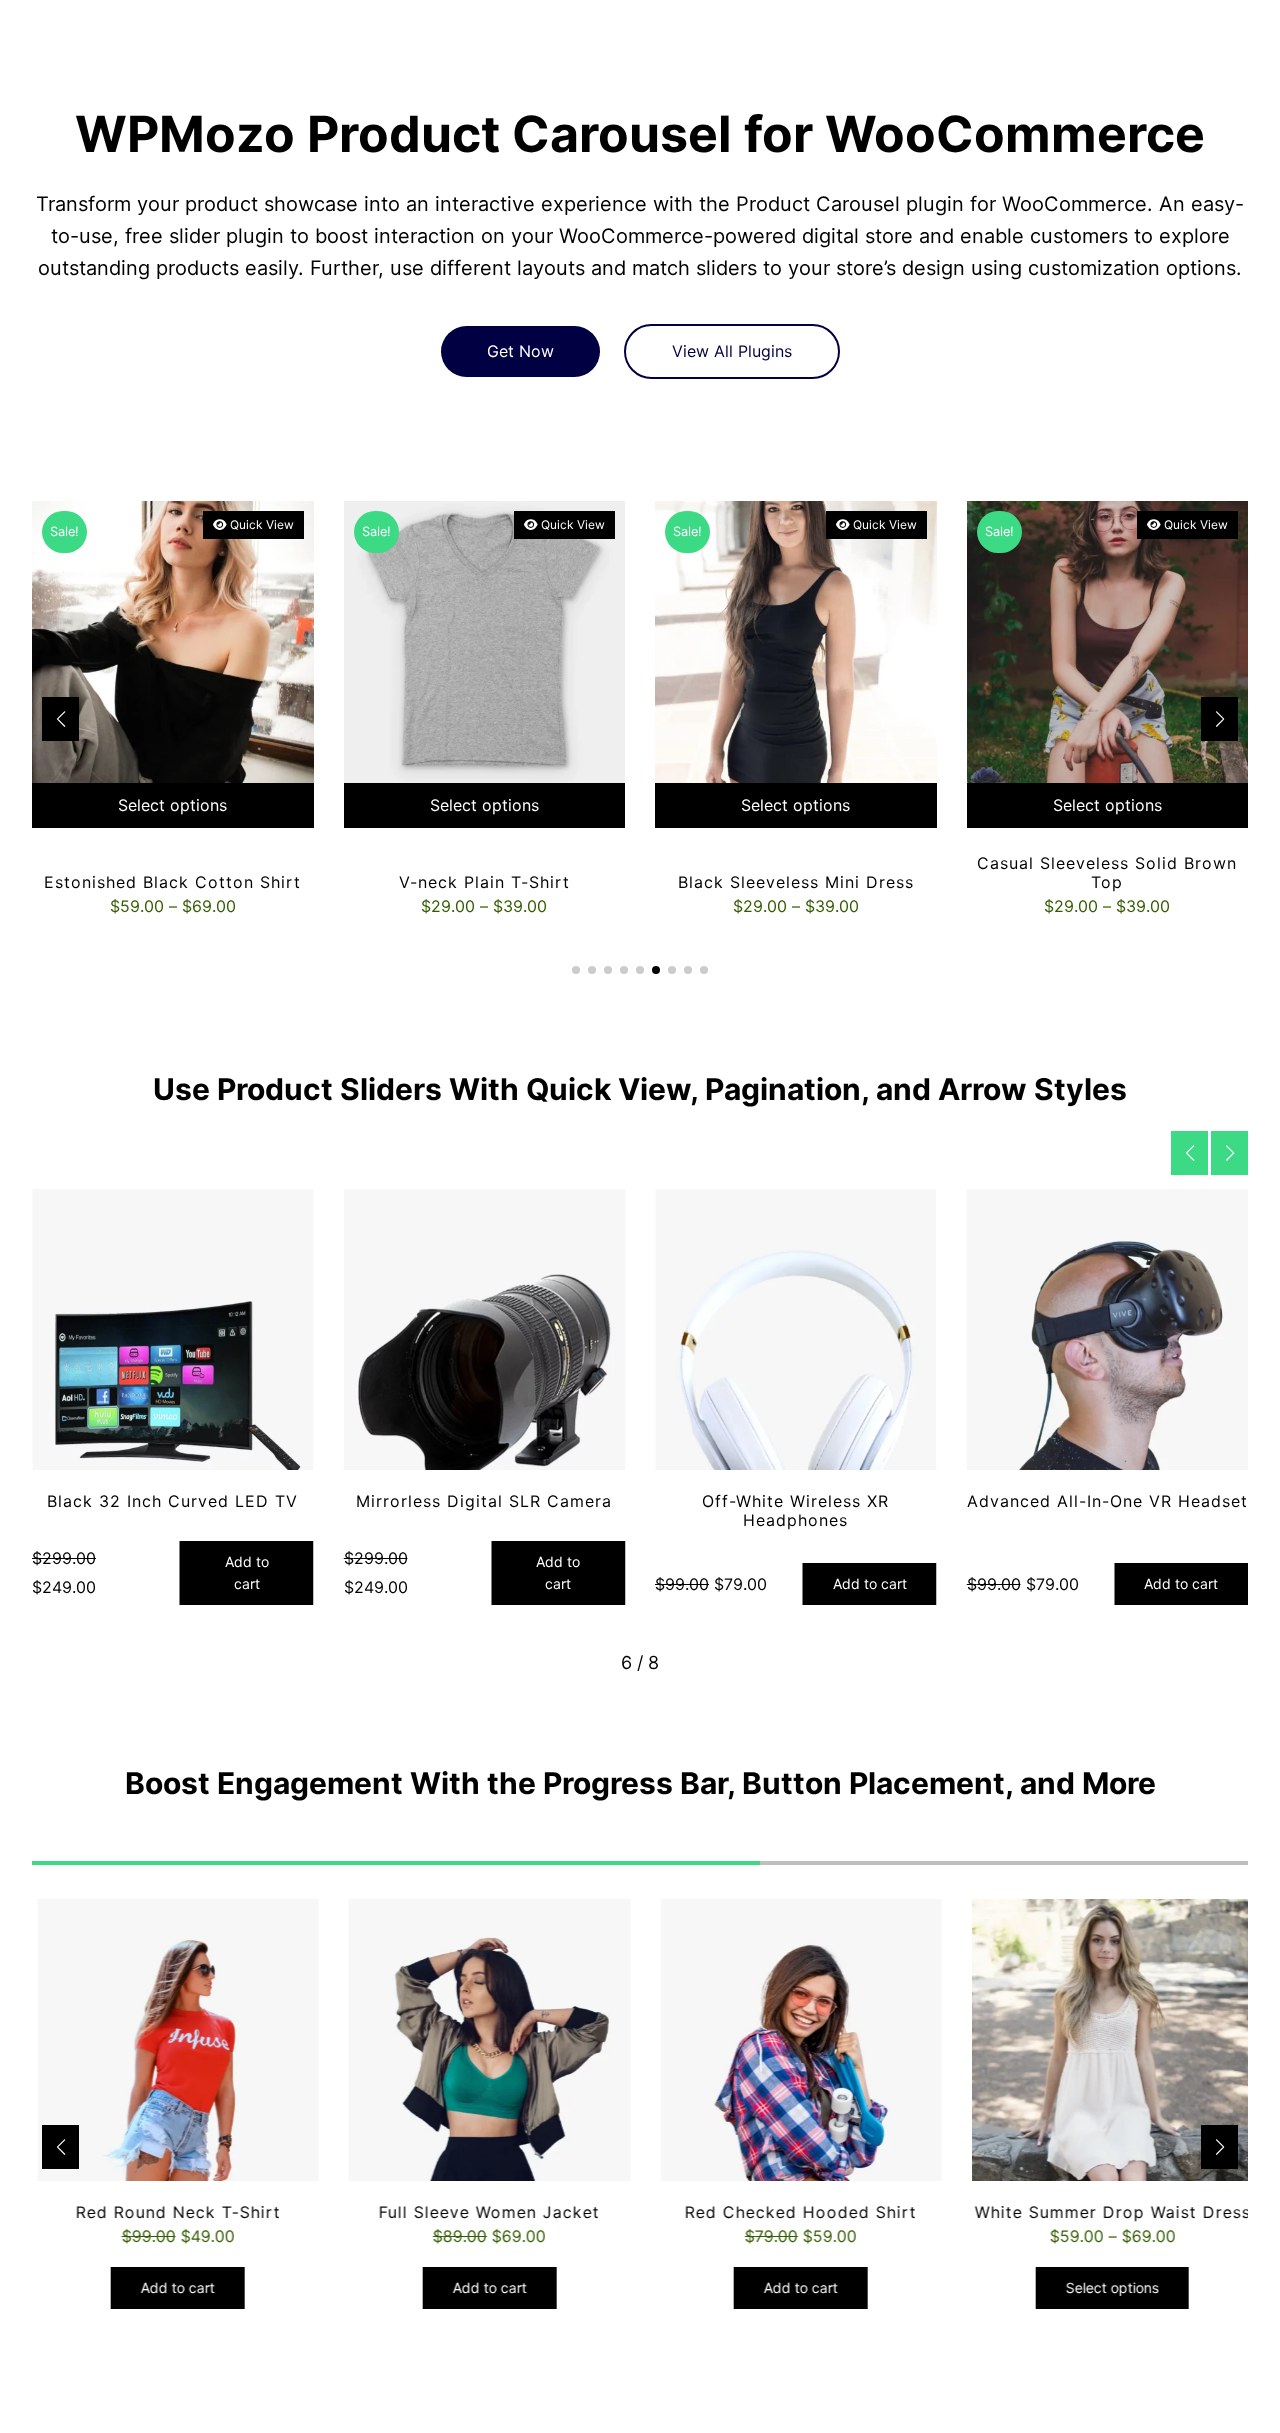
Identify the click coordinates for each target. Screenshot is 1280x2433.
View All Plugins (732, 351)
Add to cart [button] (247, 1572)
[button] (1219, 719)
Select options (172, 805)
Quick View (260, 524)
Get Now (520, 351)
